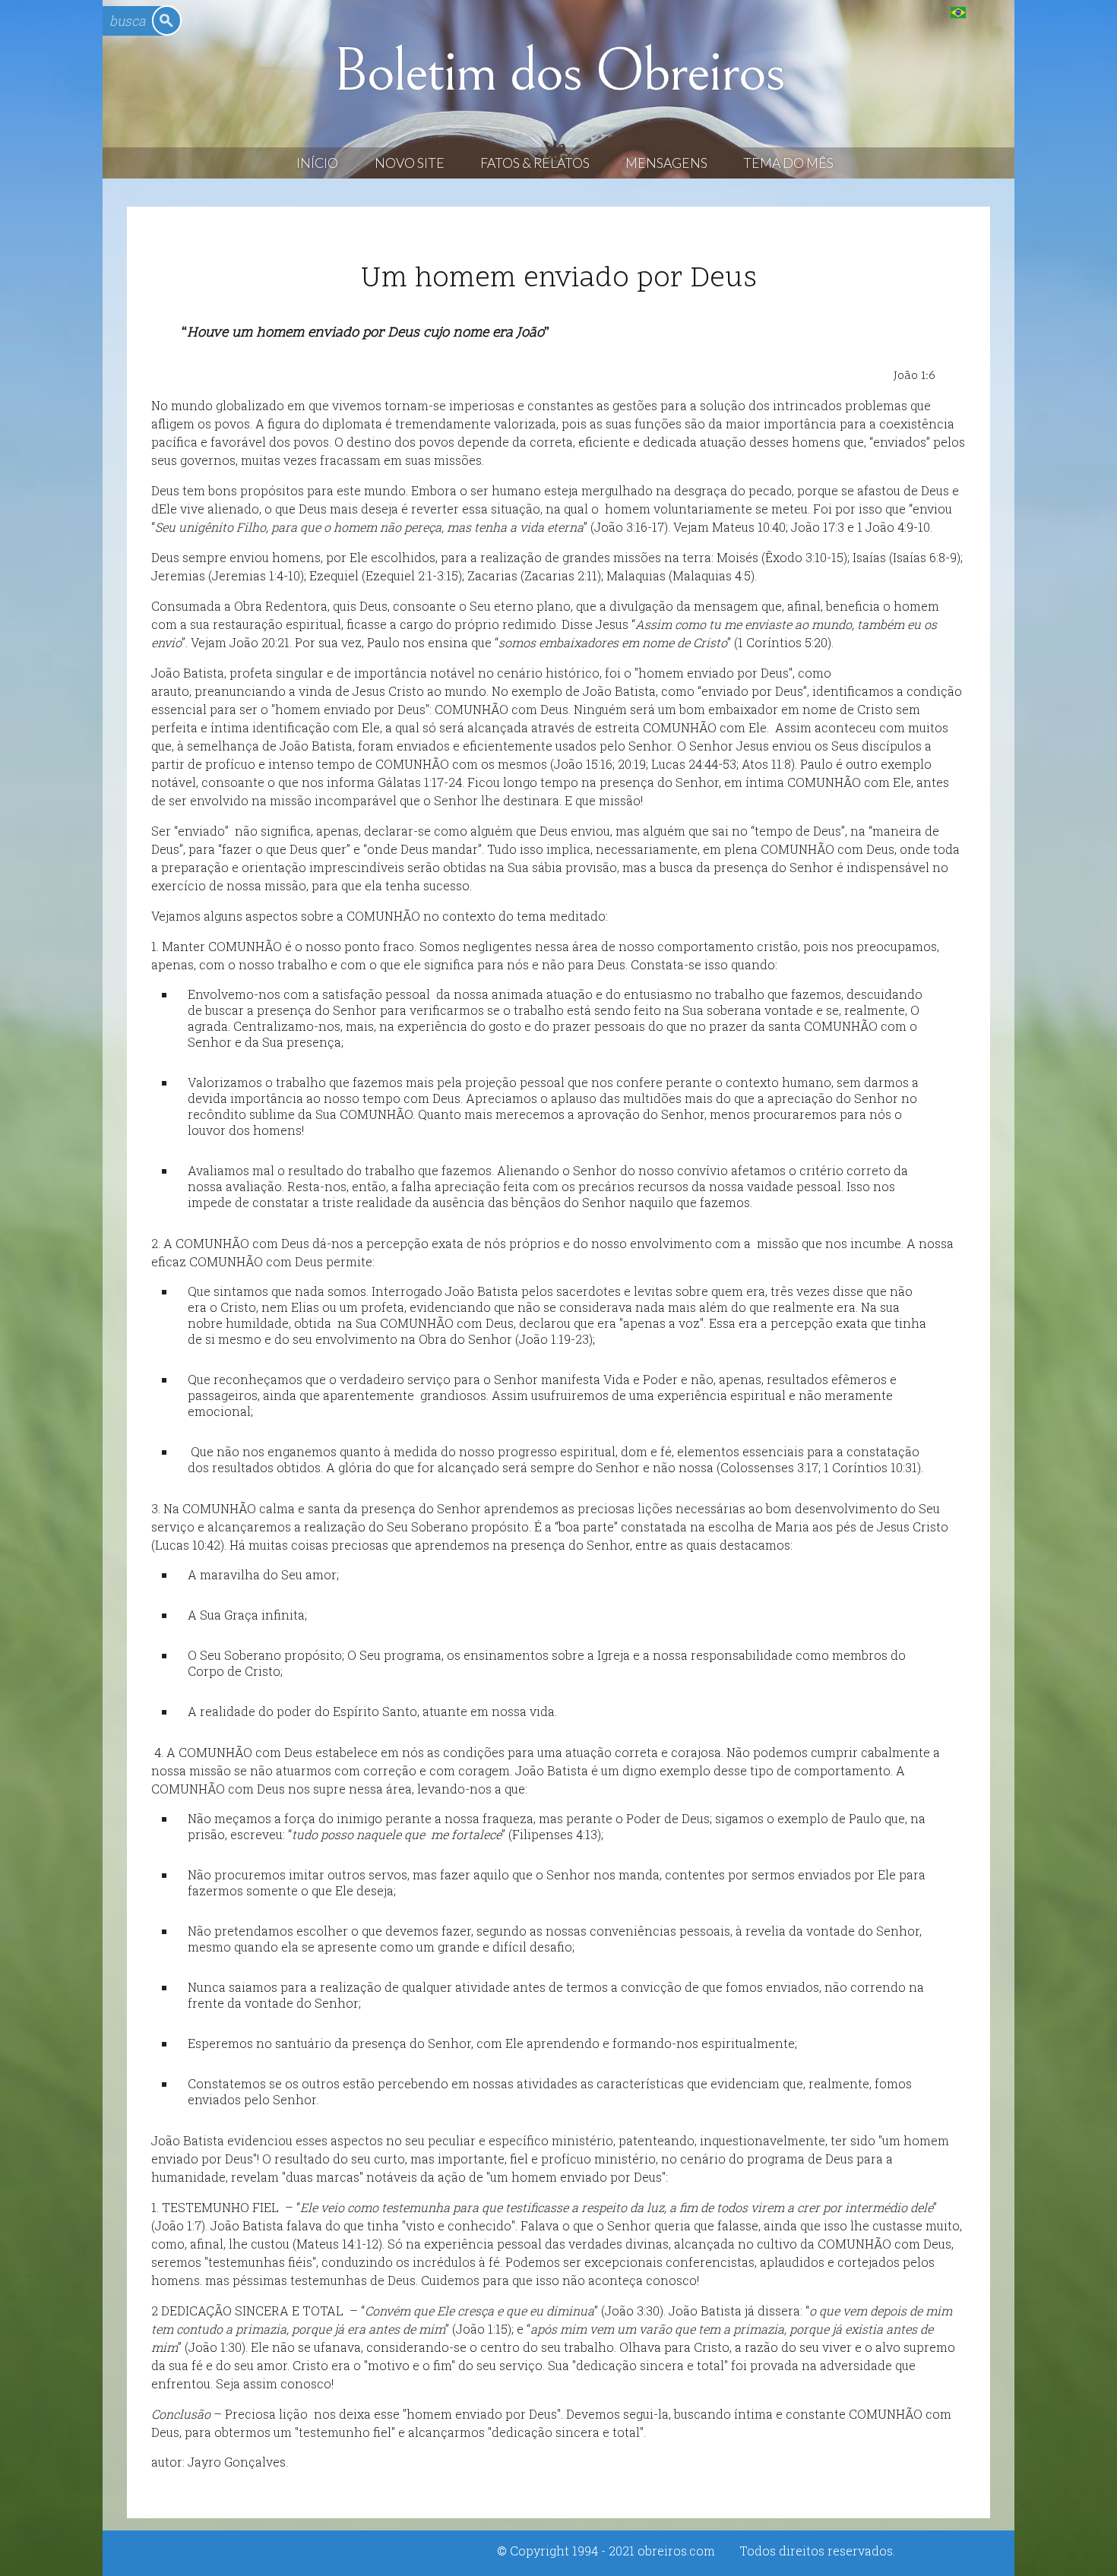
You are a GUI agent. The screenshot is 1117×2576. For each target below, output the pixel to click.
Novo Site (410, 163)
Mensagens (666, 163)
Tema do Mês (788, 163)
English (989, 12)
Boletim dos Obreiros (558, 71)
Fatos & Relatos (535, 163)
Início (317, 163)
